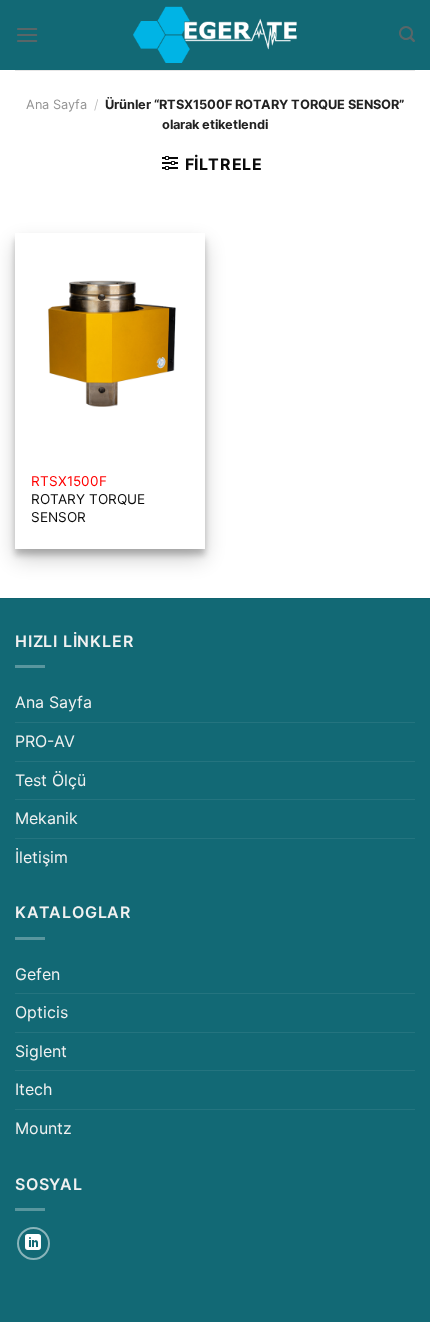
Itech (33, 1089)
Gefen (37, 974)
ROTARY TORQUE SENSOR (88, 498)
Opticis (41, 1012)
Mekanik (46, 818)
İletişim (41, 857)
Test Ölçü (50, 780)
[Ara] (407, 34)
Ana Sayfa (56, 104)
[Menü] (27, 34)
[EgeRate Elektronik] (215, 35)
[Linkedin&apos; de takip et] (33, 1243)
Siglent (41, 1051)
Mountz (43, 1128)
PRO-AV (45, 741)
